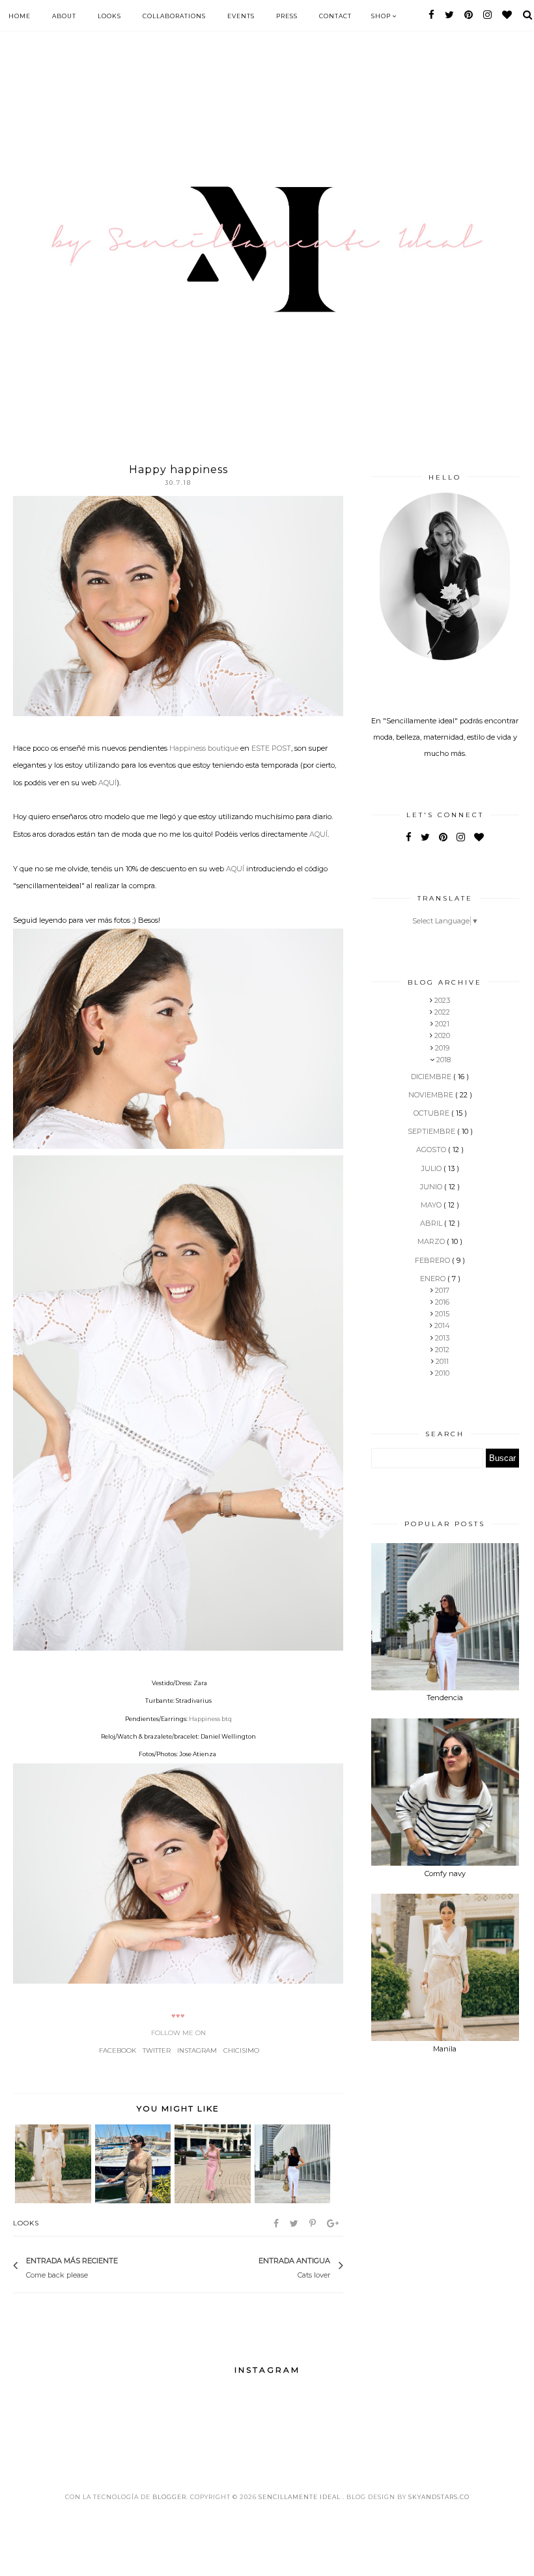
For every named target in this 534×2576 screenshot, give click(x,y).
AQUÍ (107, 783)
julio (432, 1168)
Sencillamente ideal (301, 2497)
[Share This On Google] (334, 2223)
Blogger (169, 2497)
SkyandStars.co (439, 2497)
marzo (432, 1241)
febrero (433, 1260)
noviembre (432, 1095)
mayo (432, 1205)
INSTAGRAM (197, 2050)
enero (434, 1279)
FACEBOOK (118, 2050)
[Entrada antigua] (252, 2266)
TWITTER (157, 2050)
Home (20, 16)
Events (241, 16)
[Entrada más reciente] (124, 2266)
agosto (432, 1150)
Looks (109, 16)
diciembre (432, 1077)
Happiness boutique (204, 748)
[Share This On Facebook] (277, 2223)
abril (432, 1223)
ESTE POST (271, 748)
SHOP (382, 16)
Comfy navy (445, 1874)
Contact (335, 16)
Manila (445, 2049)
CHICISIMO (241, 2050)
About (64, 16)
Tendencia (445, 1698)
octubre (432, 1113)
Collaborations (174, 16)
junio (432, 1187)
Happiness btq (210, 1719)
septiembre (432, 1131)
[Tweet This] (295, 2223)
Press (287, 16)
